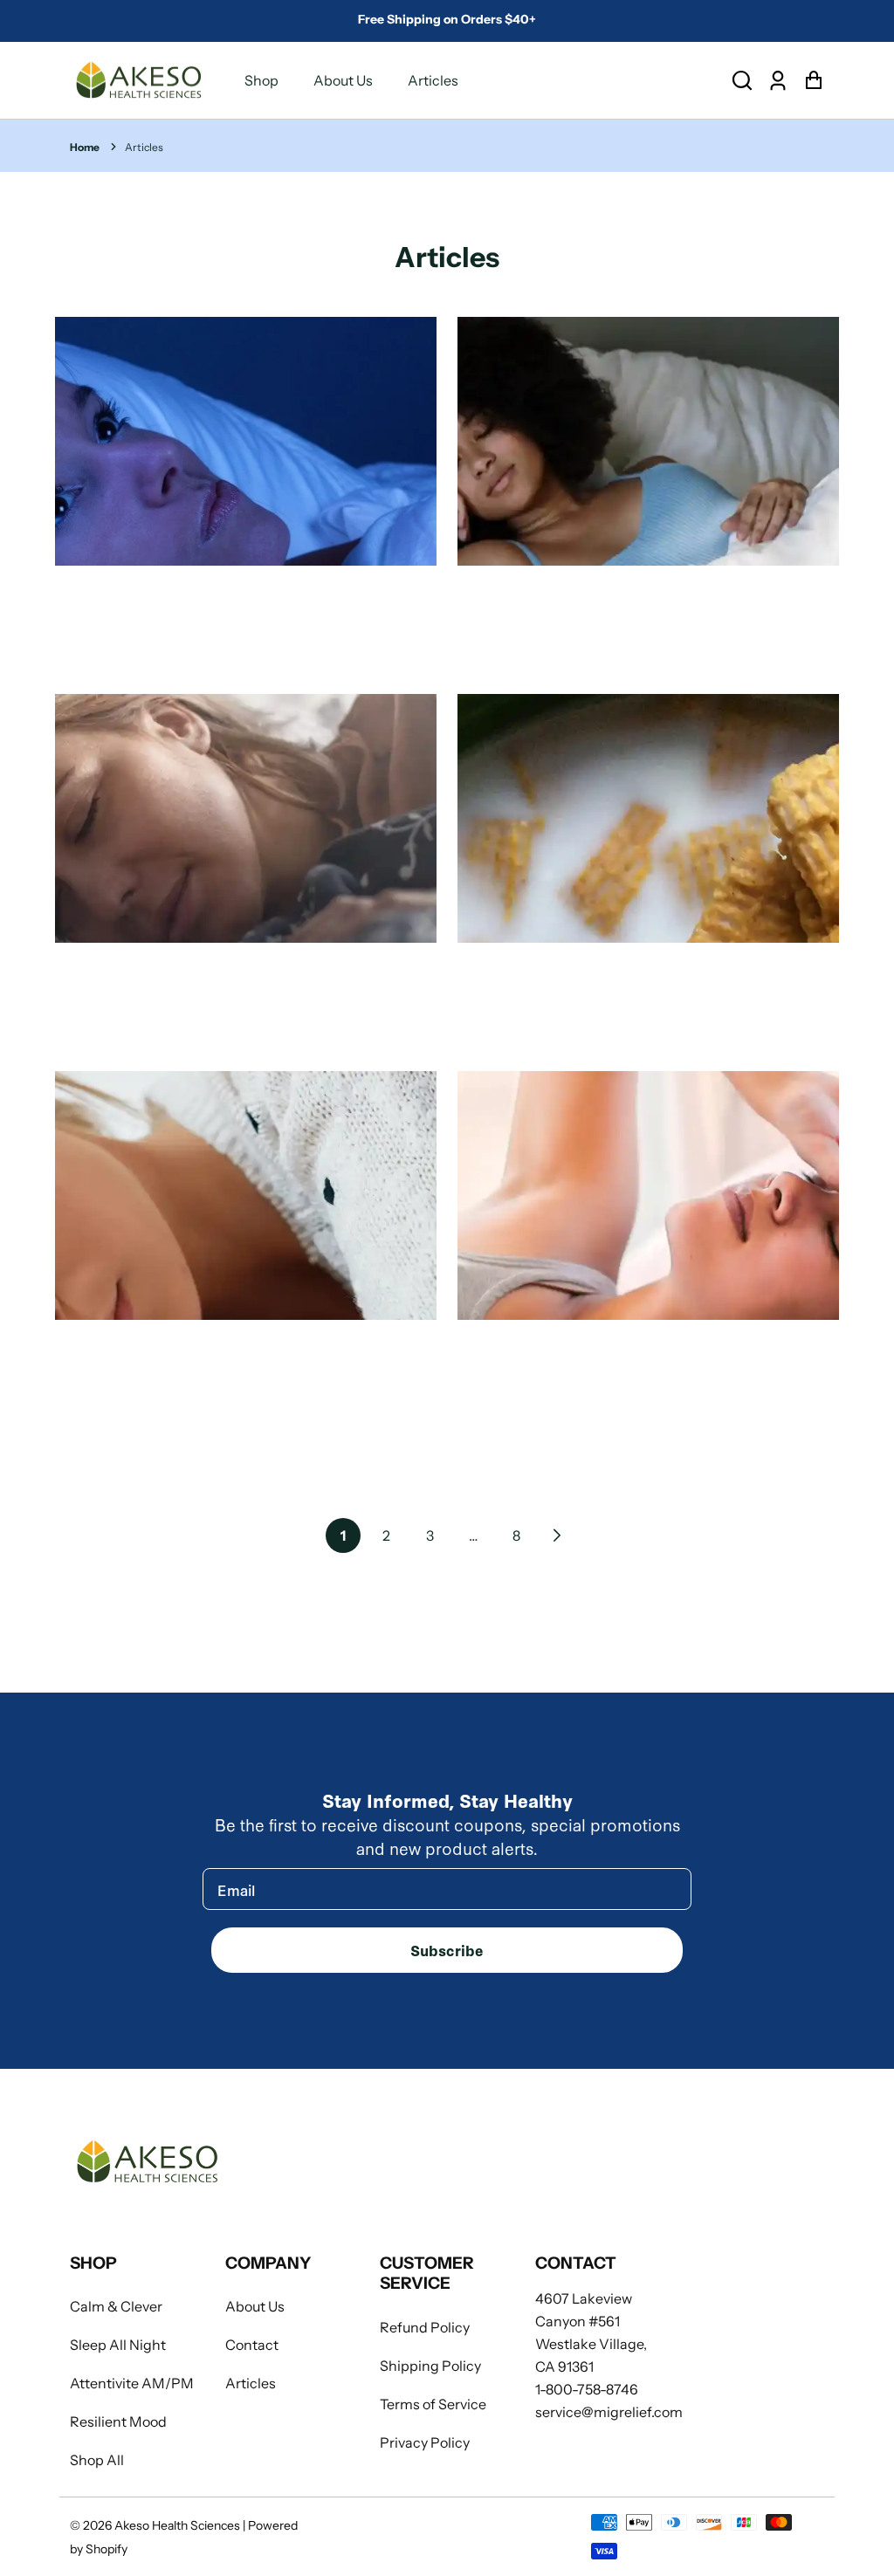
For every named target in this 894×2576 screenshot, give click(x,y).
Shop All (97, 2460)
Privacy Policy (425, 2442)
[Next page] (555, 1535)
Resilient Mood (118, 2421)
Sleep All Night (118, 2345)
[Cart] (813, 81)
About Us (343, 80)
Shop (261, 80)
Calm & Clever (116, 2306)
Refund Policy (425, 2327)
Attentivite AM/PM (132, 2383)
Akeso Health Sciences (177, 2525)
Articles (433, 80)
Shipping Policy (430, 2366)
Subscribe (447, 1950)
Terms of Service (433, 2404)
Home (85, 147)
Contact (252, 2345)
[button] (742, 81)
